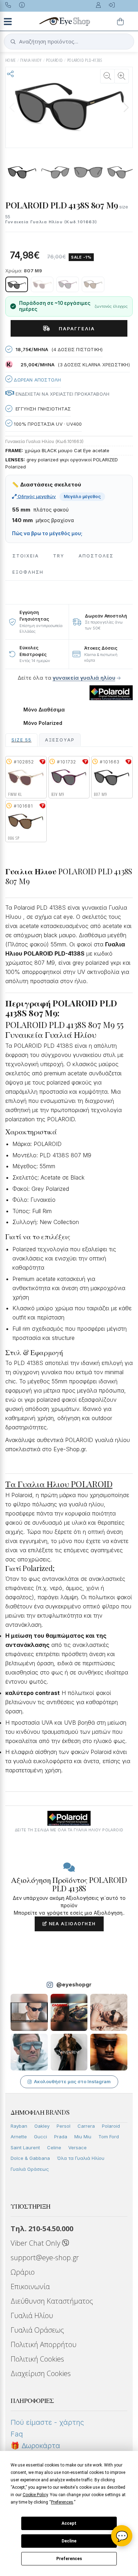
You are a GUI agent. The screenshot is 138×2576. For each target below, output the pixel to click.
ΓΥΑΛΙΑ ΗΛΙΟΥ (31, 60)
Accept (69, 2523)
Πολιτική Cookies (37, 2359)
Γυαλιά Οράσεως (30, 2169)
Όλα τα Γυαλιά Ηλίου (81, 2158)
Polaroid (111, 2126)
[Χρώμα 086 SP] (93, 284)
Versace (77, 2147)
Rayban (19, 2126)
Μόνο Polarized (43, 723)
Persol (64, 2126)
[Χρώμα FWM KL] (42, 284)
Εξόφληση (28, 572)
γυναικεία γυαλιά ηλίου (84, 678)
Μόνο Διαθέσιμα (44, 710)
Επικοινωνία (30, 2287)
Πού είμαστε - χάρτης (47, 2422)
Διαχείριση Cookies (41, 2373)
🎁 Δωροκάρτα (35, 2446)
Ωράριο (23, 2272)
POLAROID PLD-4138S (85, 60)
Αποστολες (96, 556)
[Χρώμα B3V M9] (68, 284)
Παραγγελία (74, 329)
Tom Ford (109, 2137)
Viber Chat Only (36, 2243)
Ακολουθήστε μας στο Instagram (72, 2081)
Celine (54, 2147)
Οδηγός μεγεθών (36, 496)
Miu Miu (83, 2137)
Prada (61, 2137)
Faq (17, 2434)
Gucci (41, 2137)
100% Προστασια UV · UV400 (47, 424)
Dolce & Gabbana (30, 2158)
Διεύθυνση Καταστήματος (52, 2301)
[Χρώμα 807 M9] (17, 284)
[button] (126, 107)
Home (11, 60)
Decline (69, 2541)
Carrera (86, 2126)
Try (59, 556)
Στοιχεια (26, 556)
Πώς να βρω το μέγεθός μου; (47, 533)
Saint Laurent (25, 2147)
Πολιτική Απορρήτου (44, 2344)
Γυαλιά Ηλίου (32, 2315)
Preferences (69, 2559)
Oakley (42, 2126)
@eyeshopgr (74, 1984)
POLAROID (54, 60)
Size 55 (21, 740)
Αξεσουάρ (60, 740)
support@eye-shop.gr (45, 2258)
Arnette (19, 2137)
